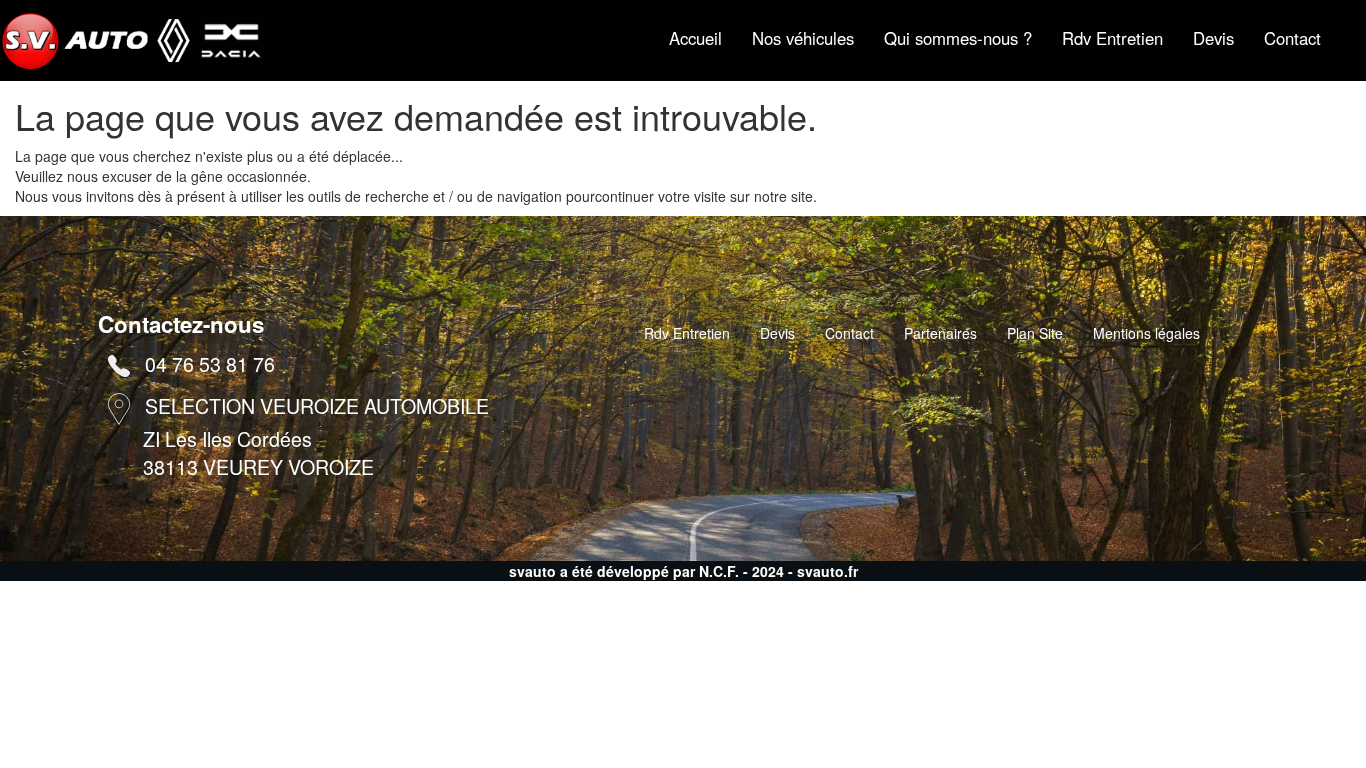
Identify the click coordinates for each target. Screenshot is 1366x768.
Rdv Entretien (1112, 38)
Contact (1292, 38)
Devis (1213, 38)
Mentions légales (1146, 333)
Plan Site (1035, 333)
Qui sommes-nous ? (958, 38)
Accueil (695, 38)
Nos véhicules (803, 38)
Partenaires (940, 333)
